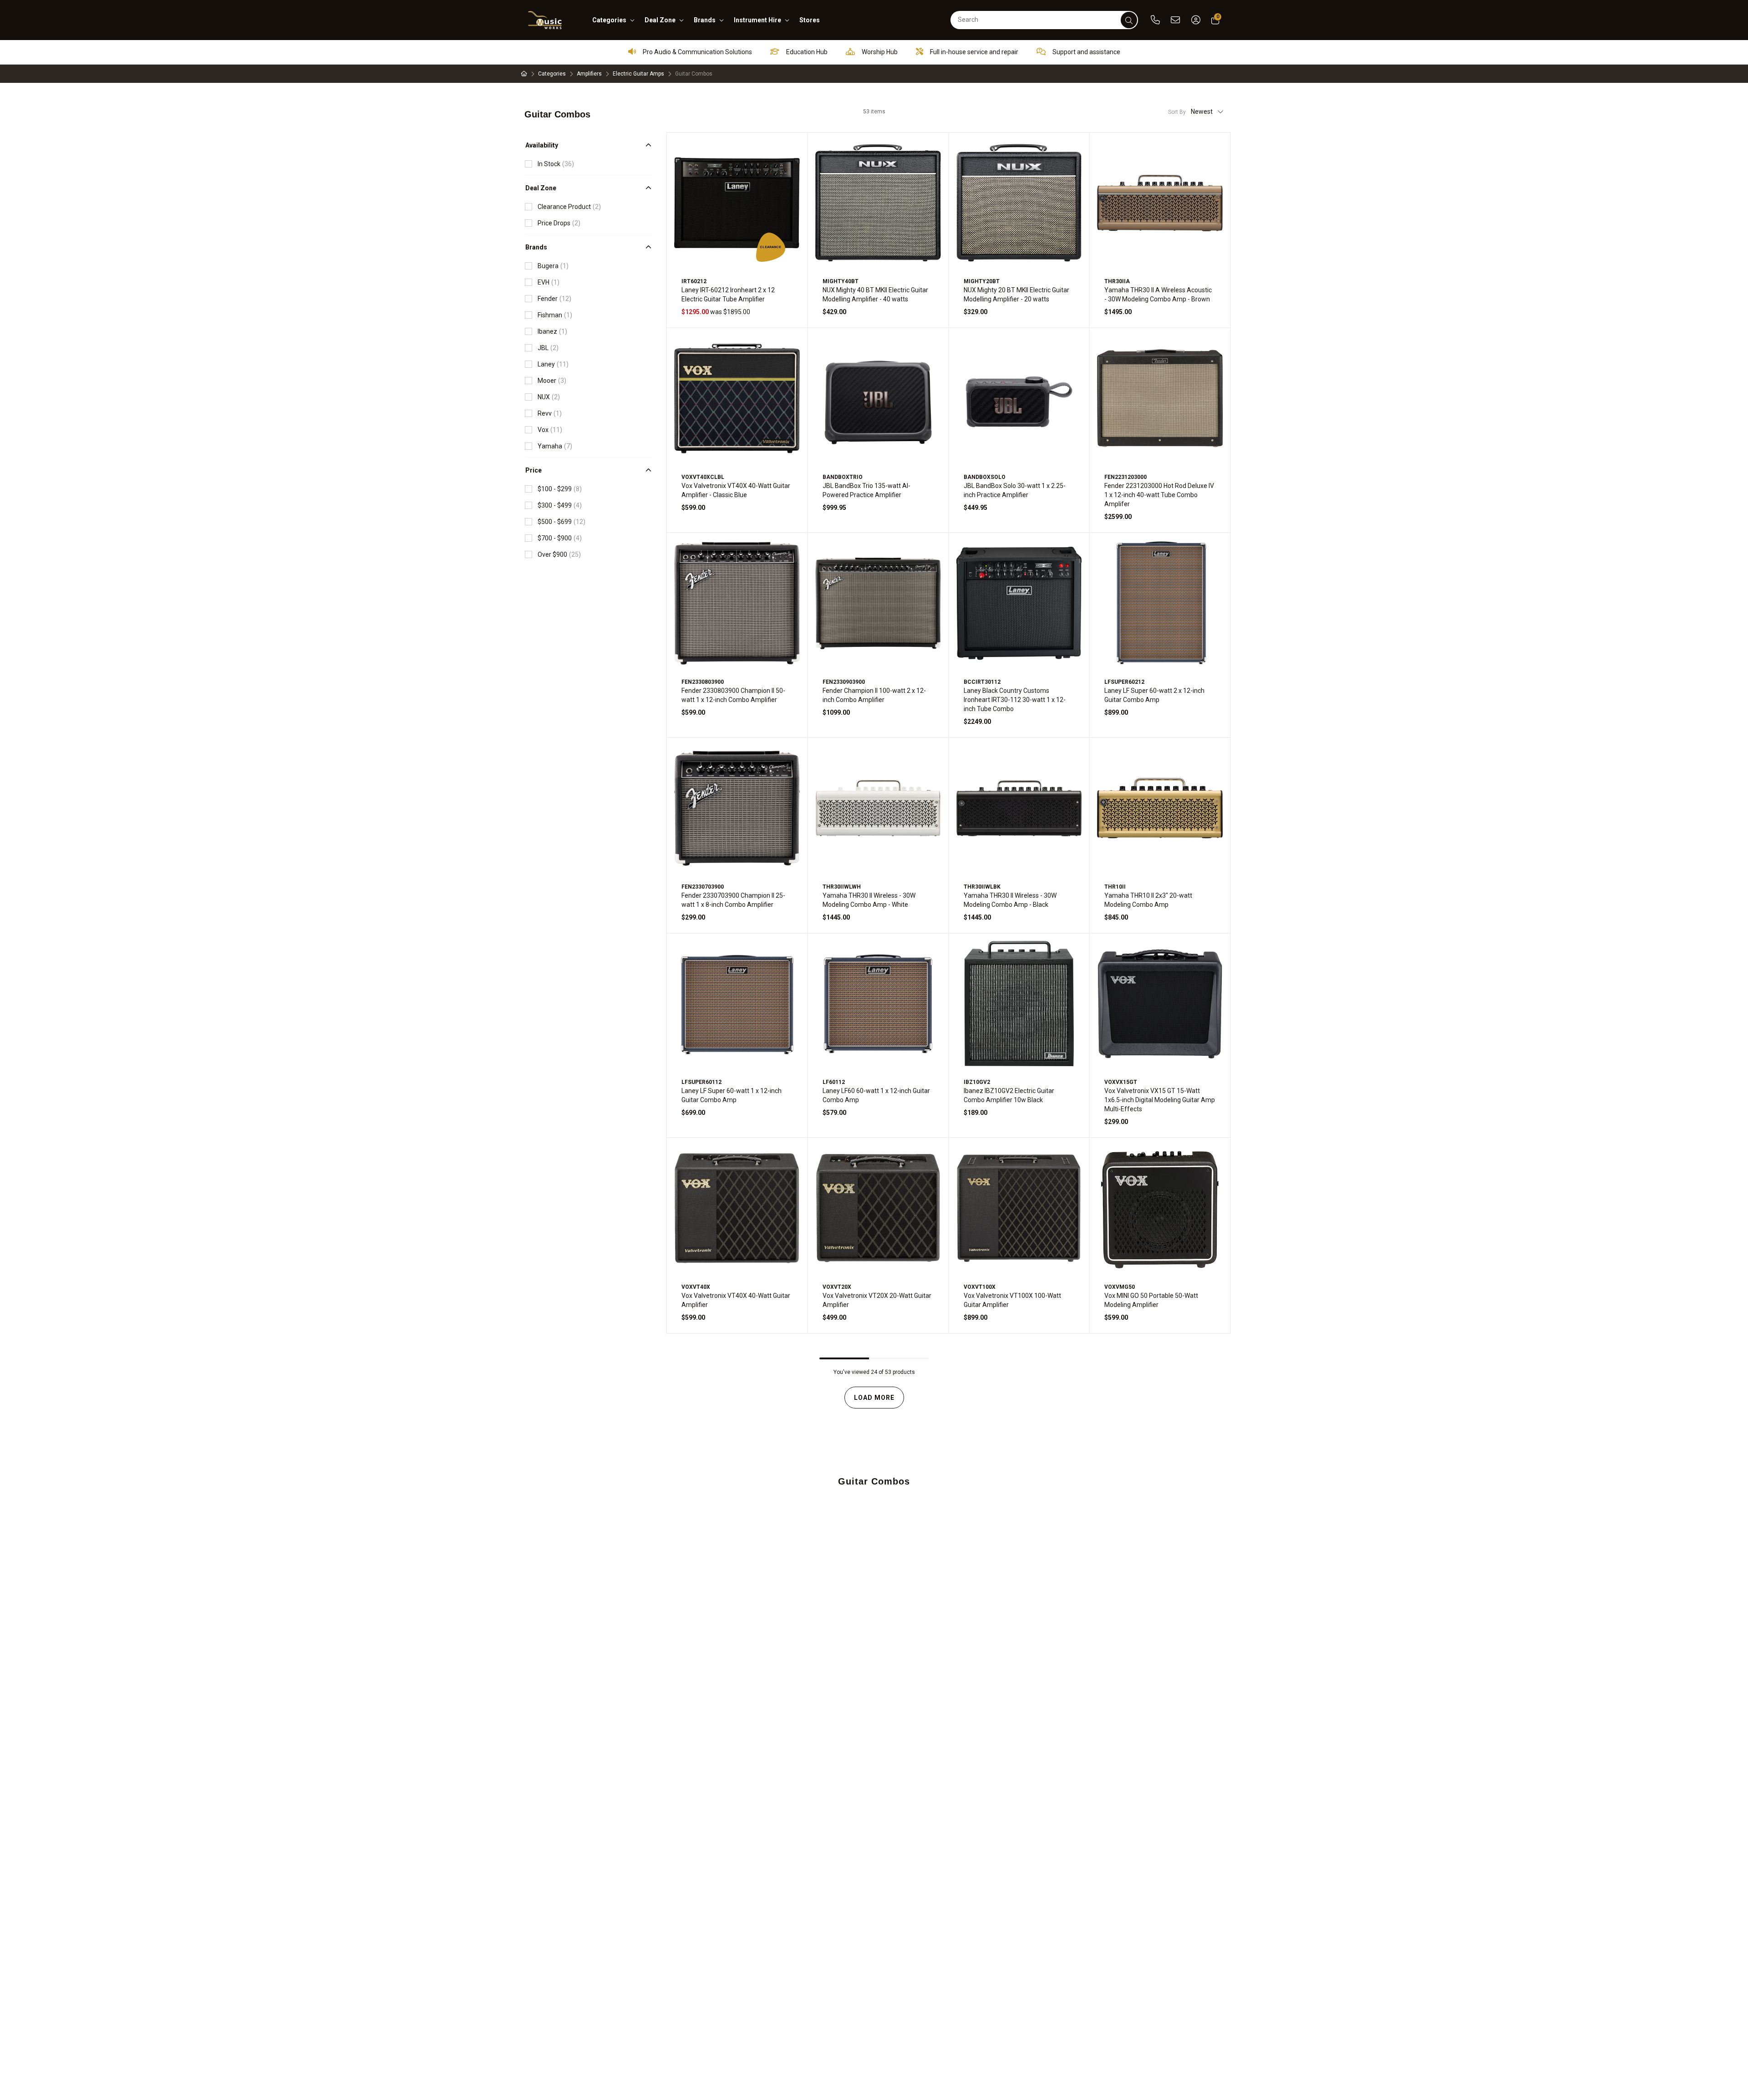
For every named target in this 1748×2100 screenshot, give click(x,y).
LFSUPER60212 (1124, 682)
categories (609, 20)
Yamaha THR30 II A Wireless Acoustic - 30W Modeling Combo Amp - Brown (1158, 295)
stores (810, 20)
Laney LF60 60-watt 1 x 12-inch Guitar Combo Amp (876, 1095)
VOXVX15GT (1121, 1082)
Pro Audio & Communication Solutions (697, 52)
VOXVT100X (980, 1287)
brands (705, 20)
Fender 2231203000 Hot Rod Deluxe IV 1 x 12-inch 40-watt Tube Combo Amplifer (1159, 495)
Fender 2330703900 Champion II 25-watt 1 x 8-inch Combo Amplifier (733, 900)
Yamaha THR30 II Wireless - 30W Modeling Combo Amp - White (869, 900)
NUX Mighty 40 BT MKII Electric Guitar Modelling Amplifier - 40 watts (875, 295)
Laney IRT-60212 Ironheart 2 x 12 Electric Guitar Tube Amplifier (728, 295)
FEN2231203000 (1126, 477)
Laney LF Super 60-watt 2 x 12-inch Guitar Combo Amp (1154, 695)
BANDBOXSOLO (985, 477)
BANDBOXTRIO (843, 477)
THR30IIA (1117, 281)
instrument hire (757, 20)
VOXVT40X (696, 1287)
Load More (874, 1398)
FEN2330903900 (844, 682)
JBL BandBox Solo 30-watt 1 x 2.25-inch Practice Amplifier (1015, 490)
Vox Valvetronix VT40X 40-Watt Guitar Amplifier (736, 1300)
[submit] (1129, 20)
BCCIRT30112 (982, 682)
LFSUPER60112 (701, 1082)
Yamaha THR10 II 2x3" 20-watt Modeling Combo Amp (1148, 900)
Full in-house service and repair (973, 52)
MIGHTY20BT (982, 281)
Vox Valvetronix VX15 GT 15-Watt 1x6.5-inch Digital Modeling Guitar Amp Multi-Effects (1160, 1100)
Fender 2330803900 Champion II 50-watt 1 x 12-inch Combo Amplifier (733, 695)
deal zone (660, 20)
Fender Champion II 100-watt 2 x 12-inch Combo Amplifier (874, 695)
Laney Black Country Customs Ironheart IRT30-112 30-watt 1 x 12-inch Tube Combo (1015, 700)
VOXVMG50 (1120, 1287)
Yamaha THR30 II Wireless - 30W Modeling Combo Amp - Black (1010, 900)
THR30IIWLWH (842, 887)
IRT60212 (694, 281)
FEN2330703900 (703, 887)
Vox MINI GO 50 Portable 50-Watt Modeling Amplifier (1151, 1300)
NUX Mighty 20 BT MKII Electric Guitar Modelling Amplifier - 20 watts (1016, 295)
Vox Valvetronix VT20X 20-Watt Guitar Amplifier (877, 1300)
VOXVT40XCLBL (703, 477)
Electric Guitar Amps (638, 74)
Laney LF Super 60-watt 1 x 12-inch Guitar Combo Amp (732, 1095)
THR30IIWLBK (982, 887)
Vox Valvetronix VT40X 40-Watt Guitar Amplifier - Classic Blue (736, 490)
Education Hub (806, 52)
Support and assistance (1086, 52)
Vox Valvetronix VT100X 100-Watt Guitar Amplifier (1012, 1300)
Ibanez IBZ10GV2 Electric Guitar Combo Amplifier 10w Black (1009, 1095)
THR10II (1115, 887)
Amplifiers (589, 74)
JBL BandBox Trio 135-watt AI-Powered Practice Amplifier (866, 490)
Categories (552, 74)
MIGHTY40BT (841, 281)
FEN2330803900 (703, 682)
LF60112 (834, 1082)
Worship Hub (879, 52)
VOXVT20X (837, 1287)
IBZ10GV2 (977, 1082)
